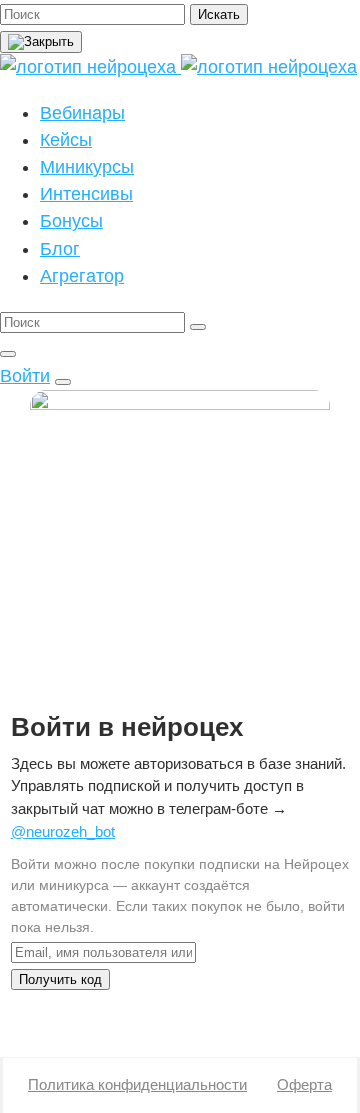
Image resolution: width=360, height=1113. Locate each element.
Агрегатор (82, 276)
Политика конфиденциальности (137, 1084)
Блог (60, 249)
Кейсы (66, 140)
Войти (25, 376)
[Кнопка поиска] (8, 354)
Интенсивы (86, 194)
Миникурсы (87, 167)
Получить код (60, 979)
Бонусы (71, 221)
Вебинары (82, 113)
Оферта (304, 1084)
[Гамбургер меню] (63, 382)
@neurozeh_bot (63, 831)
